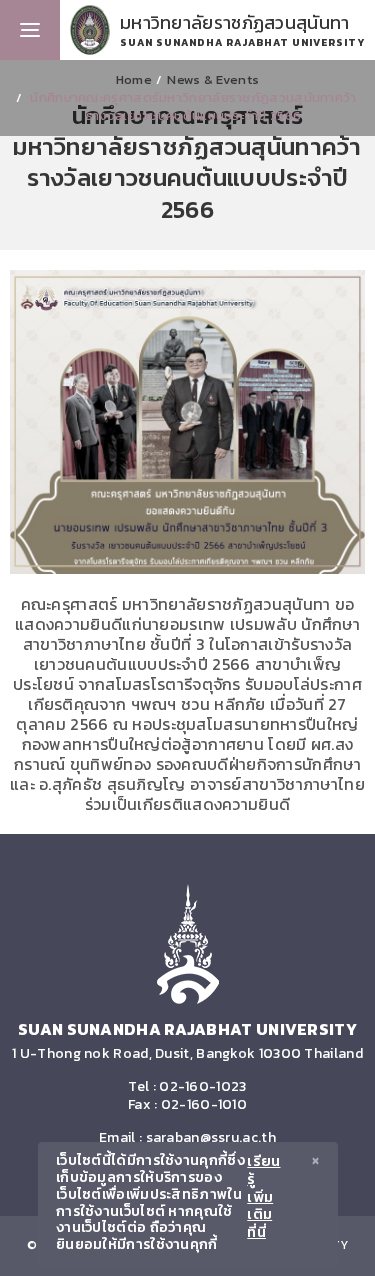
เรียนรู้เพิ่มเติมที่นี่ (263, 1198)
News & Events (213, 80)
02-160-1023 (202, 1086)
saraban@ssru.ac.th (211, 1137)
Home (134, 80)
